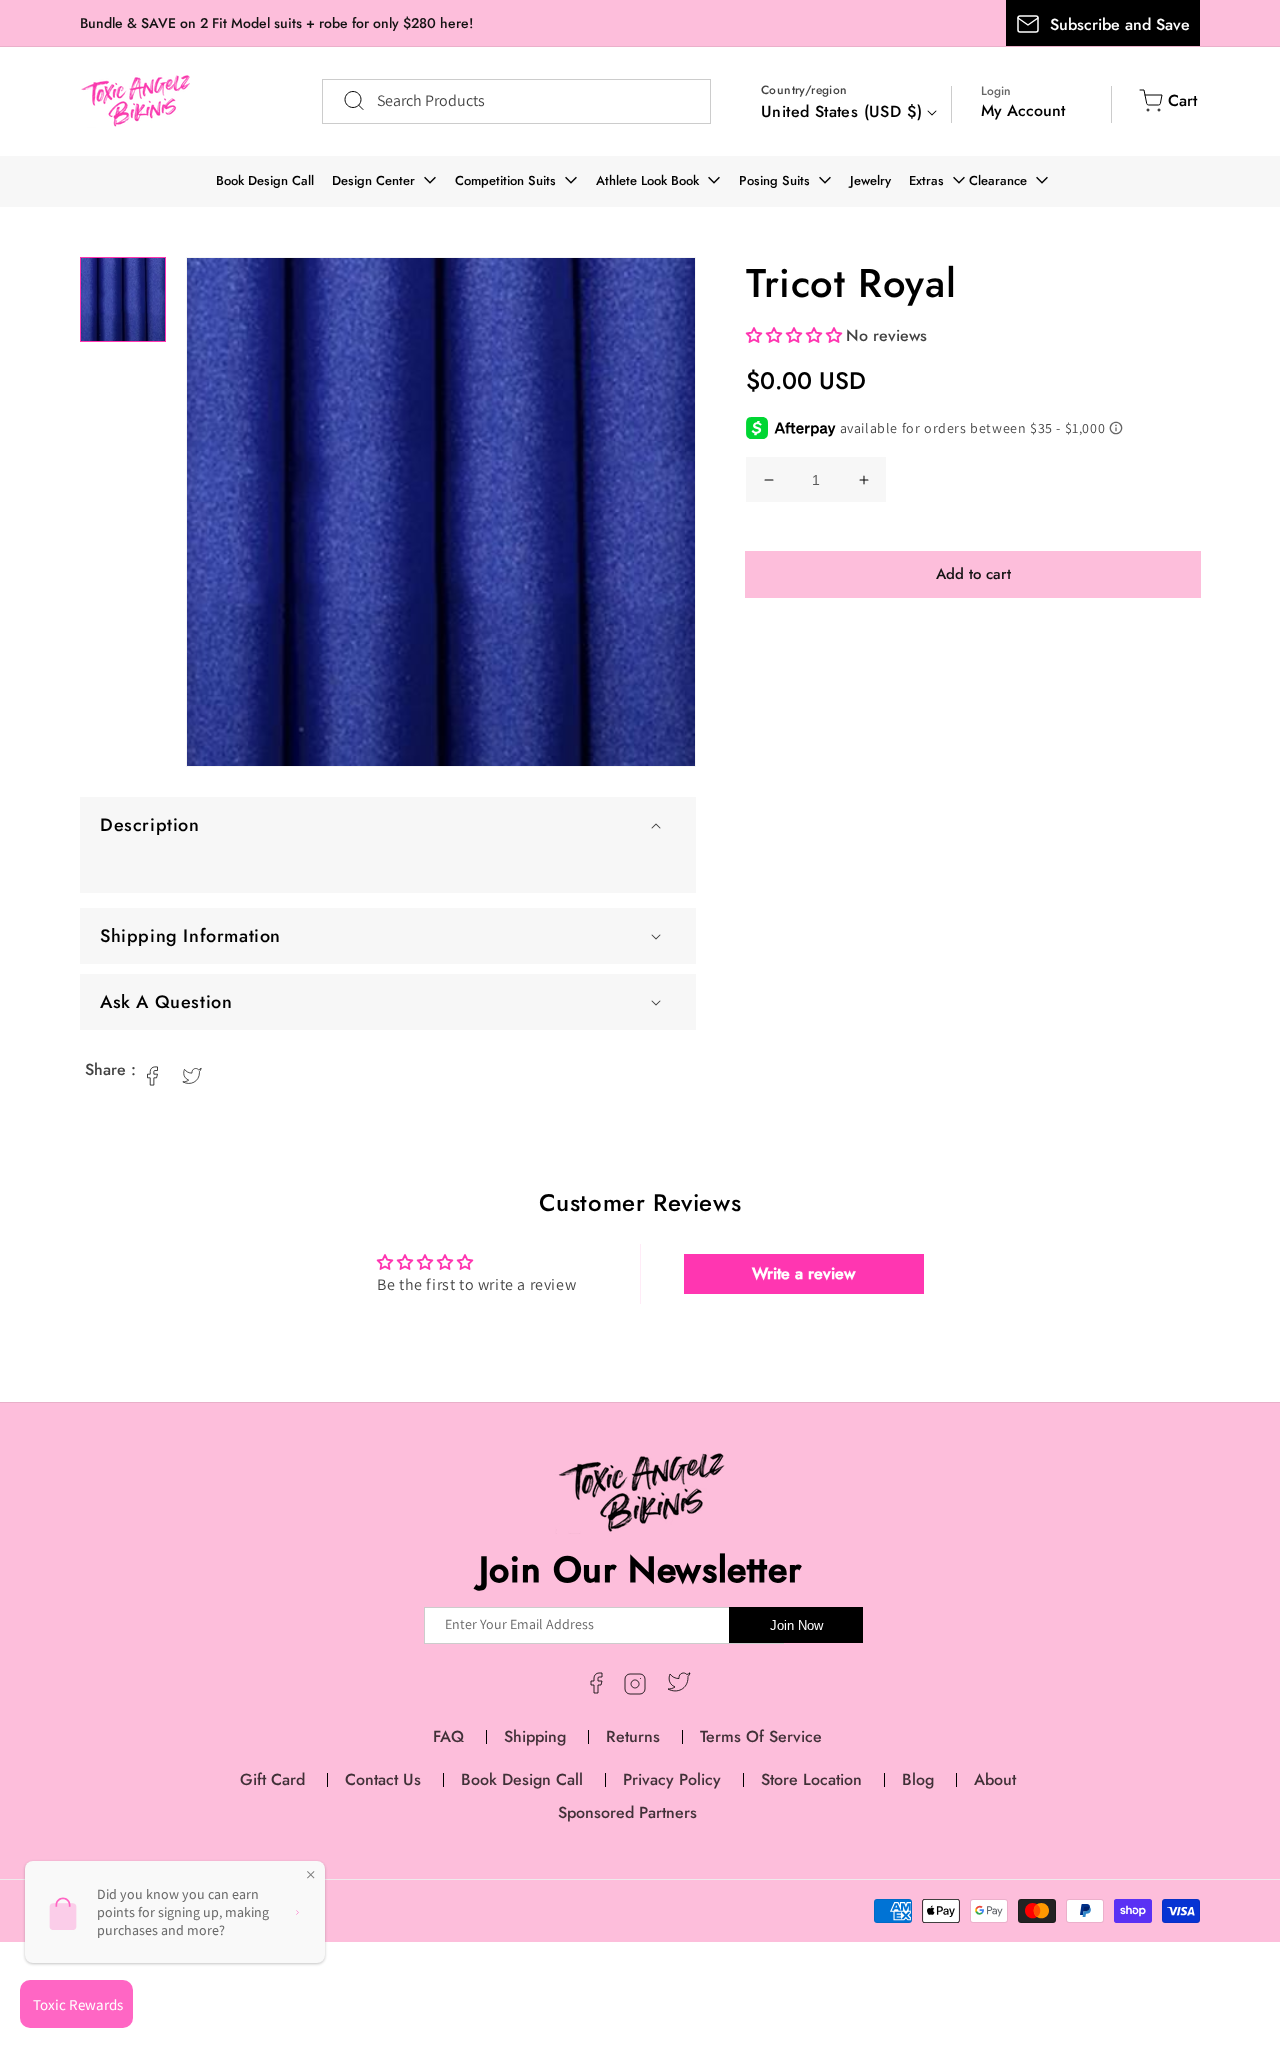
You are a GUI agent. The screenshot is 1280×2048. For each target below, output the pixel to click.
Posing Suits (774, 180)
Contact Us (383, 1779)
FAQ (448, 1736)
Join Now (796, 1625)
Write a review (803, 1273)
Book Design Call (265, 180)
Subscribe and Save (1120, 24)
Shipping (535, 1736)
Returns (633, 1736)
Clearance (998, 180)
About (995, 1779)
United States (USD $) (841, 111)
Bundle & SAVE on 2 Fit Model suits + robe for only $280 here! (276, 23)
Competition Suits (505, 180)
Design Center (373, 180)
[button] (388, 825)
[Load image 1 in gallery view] (123, 300)
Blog (918, 1779)
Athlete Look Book (647, 180)
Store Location (811, 1779)
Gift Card (272, 1779)
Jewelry (870, 180)
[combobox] (516, 101)
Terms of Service (761, 1736)
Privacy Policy (672, 1779)
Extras (926, 180)
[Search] (344, 101)
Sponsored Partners (627, 1812)
